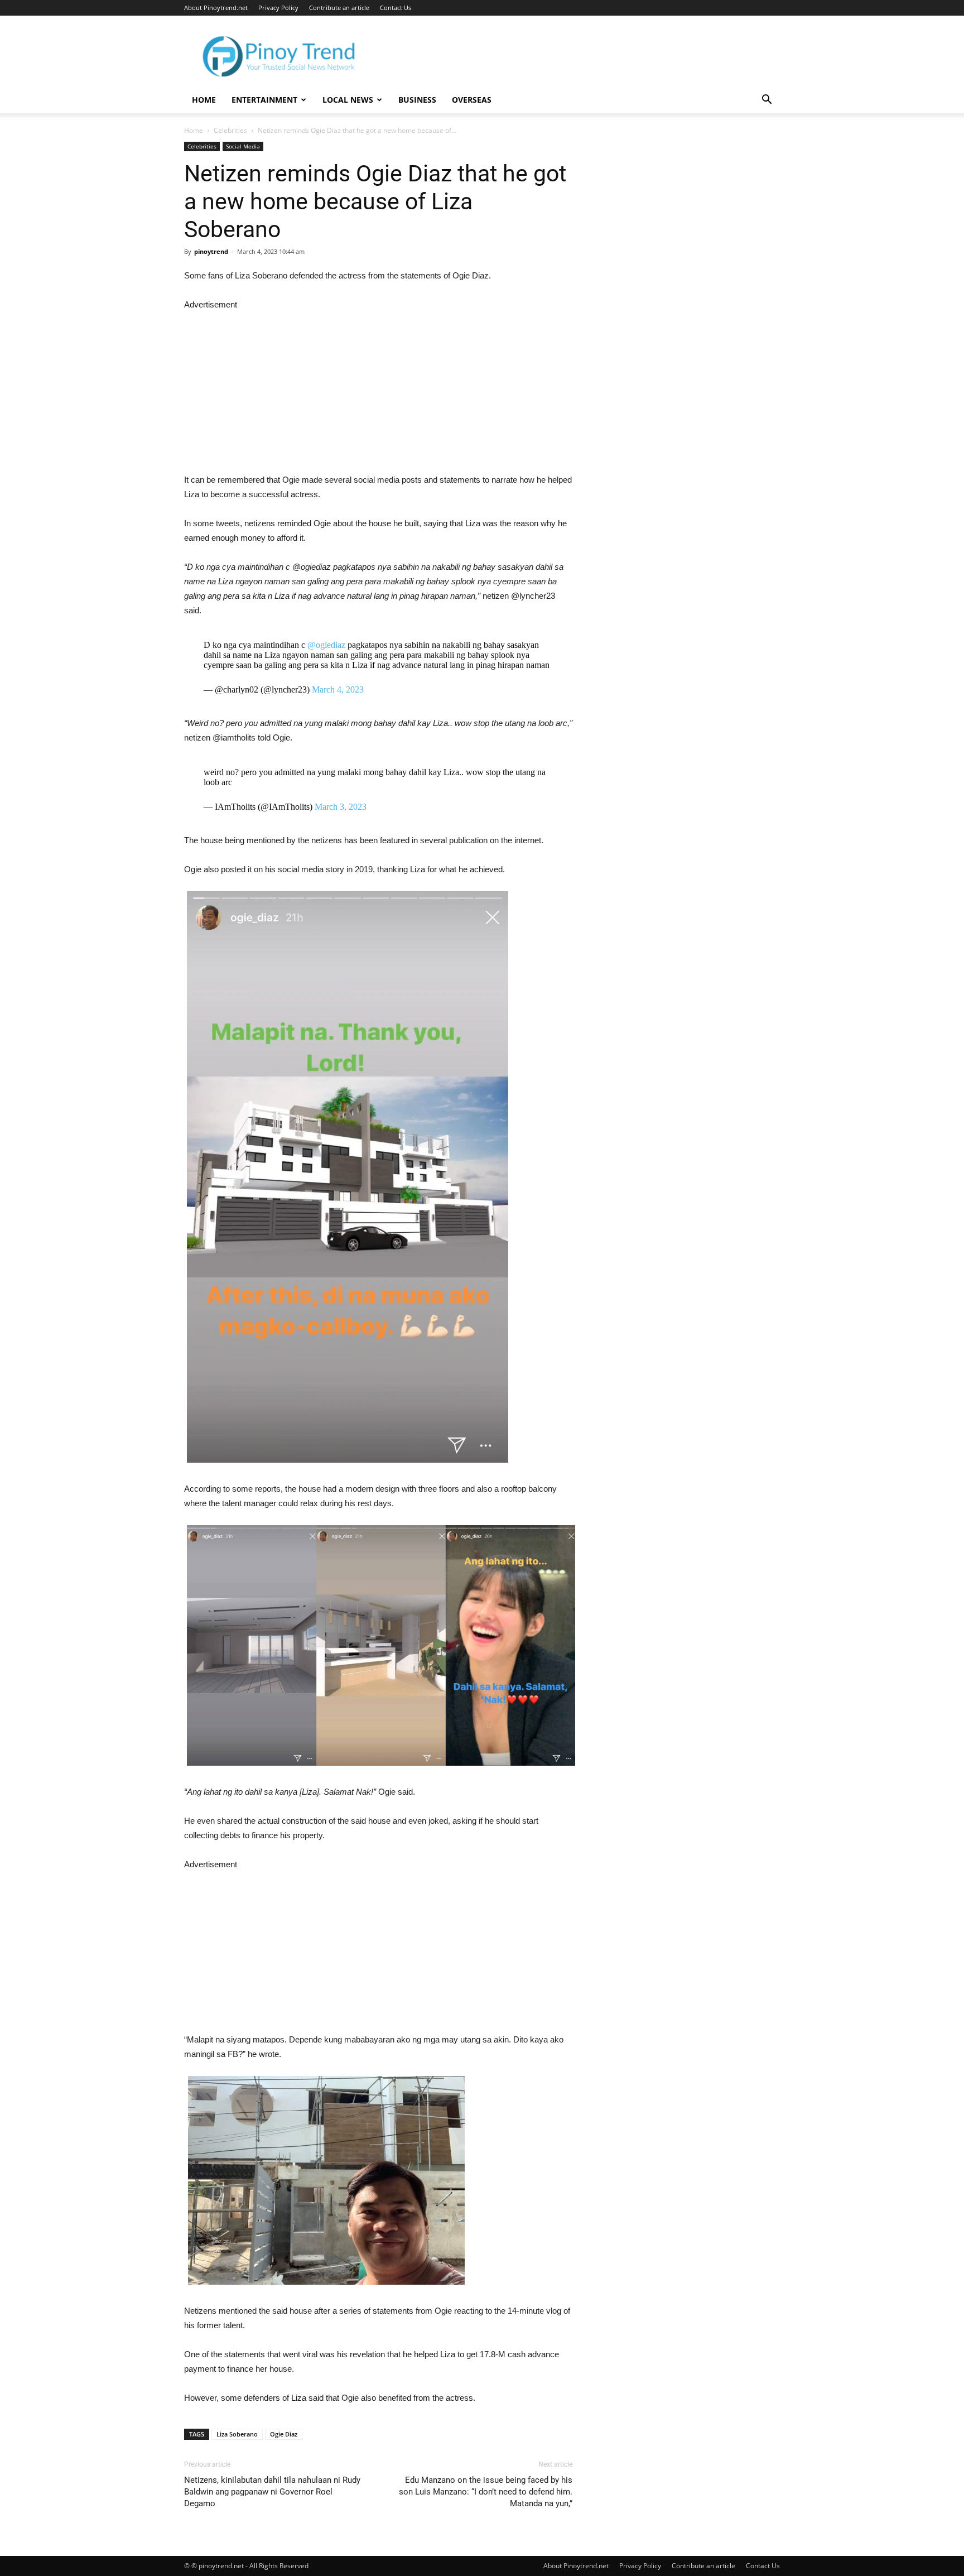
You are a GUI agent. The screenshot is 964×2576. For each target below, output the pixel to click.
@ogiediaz (326, 645)
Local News (348, 100)
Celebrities (230, 130)
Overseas (472, 100)
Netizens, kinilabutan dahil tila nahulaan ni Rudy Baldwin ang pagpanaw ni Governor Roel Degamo (272, 2492)
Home (204, 100)
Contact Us (396, 8)
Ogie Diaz (284, 2434)
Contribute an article (339, 8)
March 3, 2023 (341, 807)
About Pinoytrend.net (216, 8)
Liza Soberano (237, 2434)
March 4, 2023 (338, 689)
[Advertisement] (378, 390)
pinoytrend (211, 251)
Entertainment (264, 100)
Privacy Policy (278, 8)
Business (417, 100)
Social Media (243, 146)
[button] (767, 101)
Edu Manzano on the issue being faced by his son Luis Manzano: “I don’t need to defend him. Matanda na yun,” (486, 2492)
